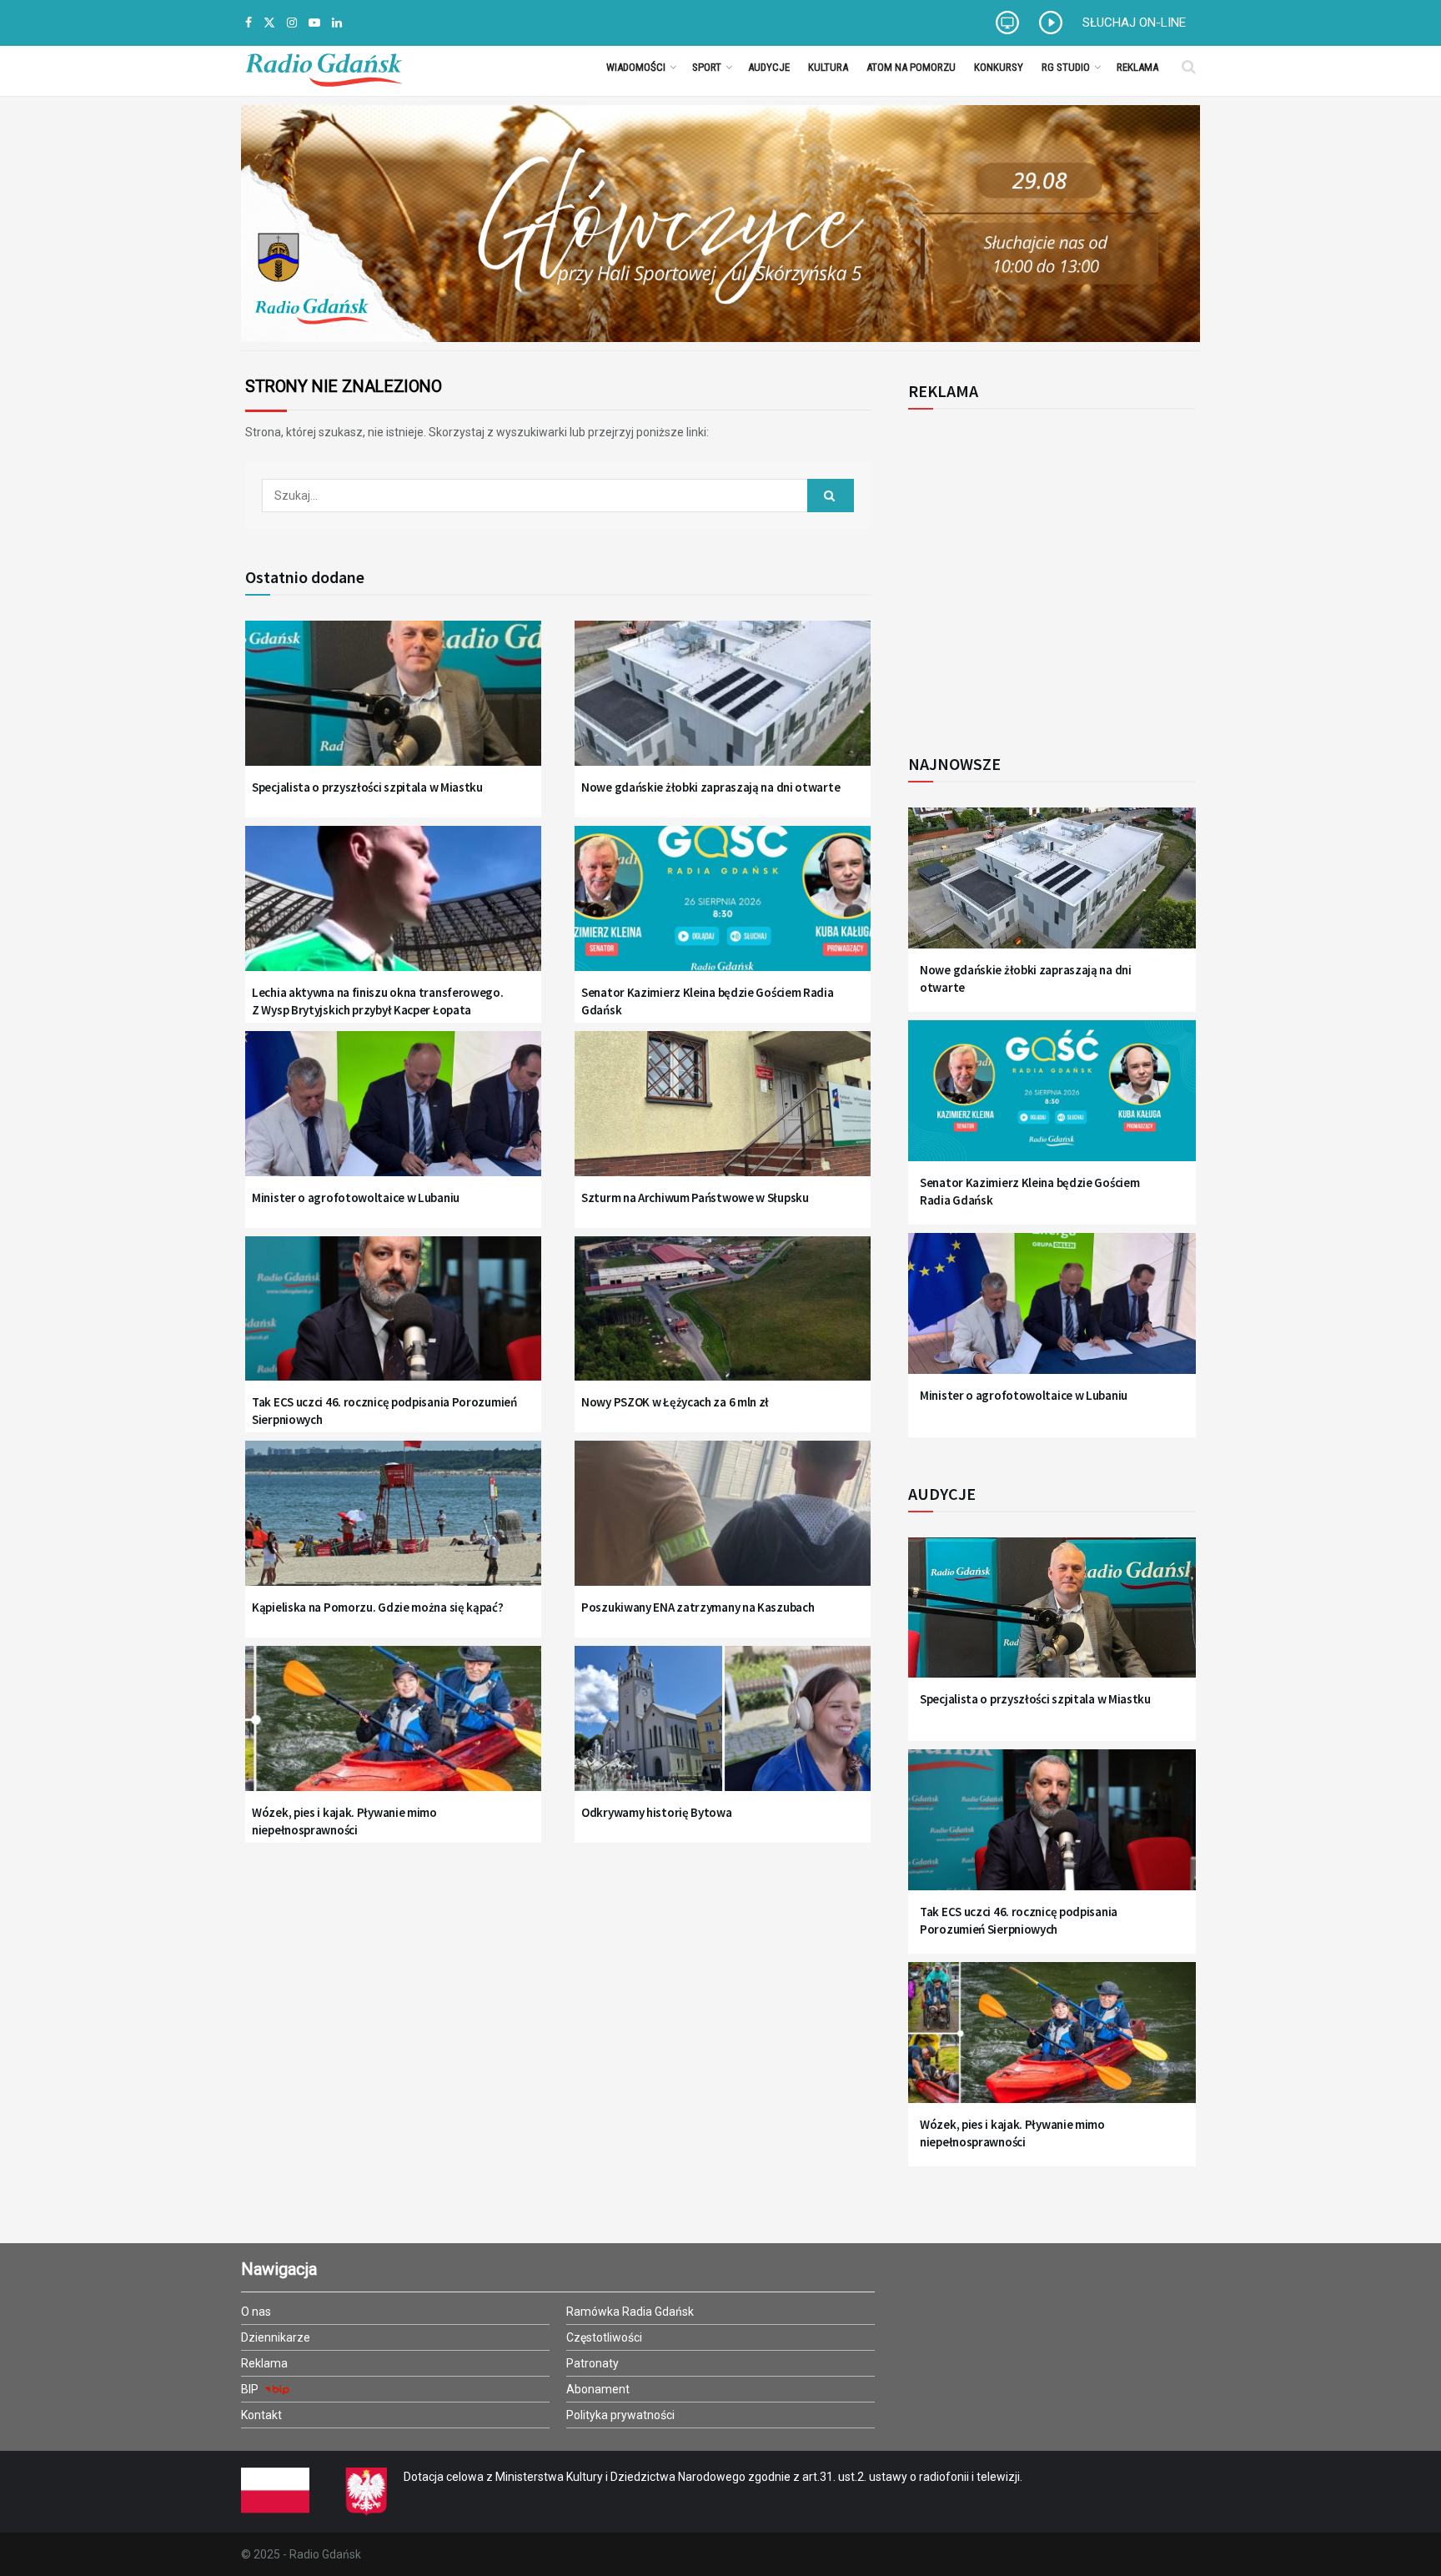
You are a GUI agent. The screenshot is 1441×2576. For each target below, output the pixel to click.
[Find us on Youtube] (314, 23)
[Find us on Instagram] (292, 23)
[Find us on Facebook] (249, 23)
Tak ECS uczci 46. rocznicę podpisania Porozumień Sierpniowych (384, 1411)
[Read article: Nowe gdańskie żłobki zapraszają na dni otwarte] (723, 704)
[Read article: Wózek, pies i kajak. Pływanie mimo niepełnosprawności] (393, 1729)
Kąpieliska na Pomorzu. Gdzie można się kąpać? (378, 1607)
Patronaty (592, 2363)
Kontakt (261, 2415)
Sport (707, 67)
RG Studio (1066, 67)
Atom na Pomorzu (911, 67)
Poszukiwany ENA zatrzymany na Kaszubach (698, 1607)
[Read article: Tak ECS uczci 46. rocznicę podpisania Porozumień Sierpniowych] (393, 1319)
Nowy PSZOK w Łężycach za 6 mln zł (675, 1402)
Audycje (769, 67)
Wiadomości (636, 67)
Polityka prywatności (620, 2415)
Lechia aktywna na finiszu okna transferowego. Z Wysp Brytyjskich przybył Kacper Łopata (378, 1001)
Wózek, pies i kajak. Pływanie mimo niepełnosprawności (344, 1821)
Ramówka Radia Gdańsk (630, 2312)
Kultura (828, 67)
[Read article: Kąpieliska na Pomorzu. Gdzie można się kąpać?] (393, 1524)
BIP (251, 2389)
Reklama (1137, 67)
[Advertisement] (1046, 572)
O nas (256, 2312)
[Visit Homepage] (324, 67)
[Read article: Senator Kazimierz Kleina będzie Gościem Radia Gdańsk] (723, 909)
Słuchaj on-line (1134, 23)
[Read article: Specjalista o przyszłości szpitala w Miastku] (393, 704)
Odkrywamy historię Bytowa (657, 1812)
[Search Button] (1189, 67)
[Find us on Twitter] (269, 23)
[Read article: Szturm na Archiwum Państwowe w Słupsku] (723, 1114)
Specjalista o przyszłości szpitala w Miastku (367, 787)
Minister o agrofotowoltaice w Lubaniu (356, 1197)
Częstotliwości (604, 2337)
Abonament (598, 2389)
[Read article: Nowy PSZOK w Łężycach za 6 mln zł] (723, 1319)
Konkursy (999, 67)
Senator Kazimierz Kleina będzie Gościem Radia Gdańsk (708, 1001)
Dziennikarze (276, 2337)
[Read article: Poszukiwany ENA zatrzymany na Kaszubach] (723, 1524)
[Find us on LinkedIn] (337, 23)
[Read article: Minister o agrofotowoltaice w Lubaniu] (393, 1114)
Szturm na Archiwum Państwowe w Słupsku (695, 1197)
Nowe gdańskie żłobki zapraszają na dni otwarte (710, 787)
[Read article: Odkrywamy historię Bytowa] (723, 1729)
